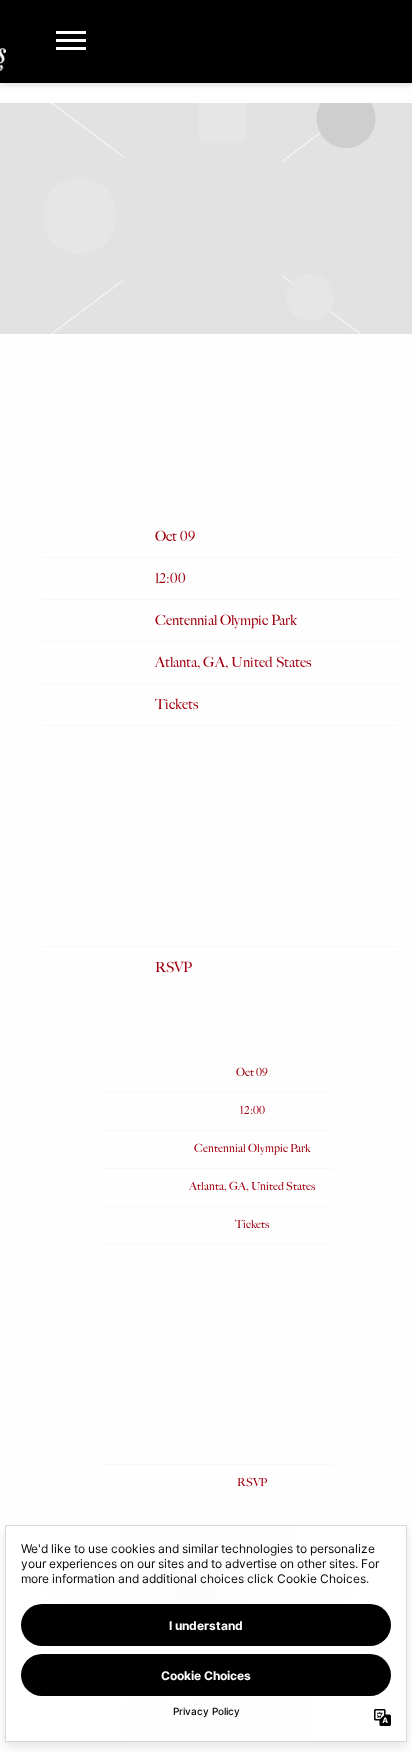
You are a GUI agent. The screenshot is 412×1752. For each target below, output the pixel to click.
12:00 (170, 578)
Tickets (176, 704)
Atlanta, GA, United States (233, 662)
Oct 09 (175, 536)
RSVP (173, 967)
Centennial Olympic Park (226, 620)
